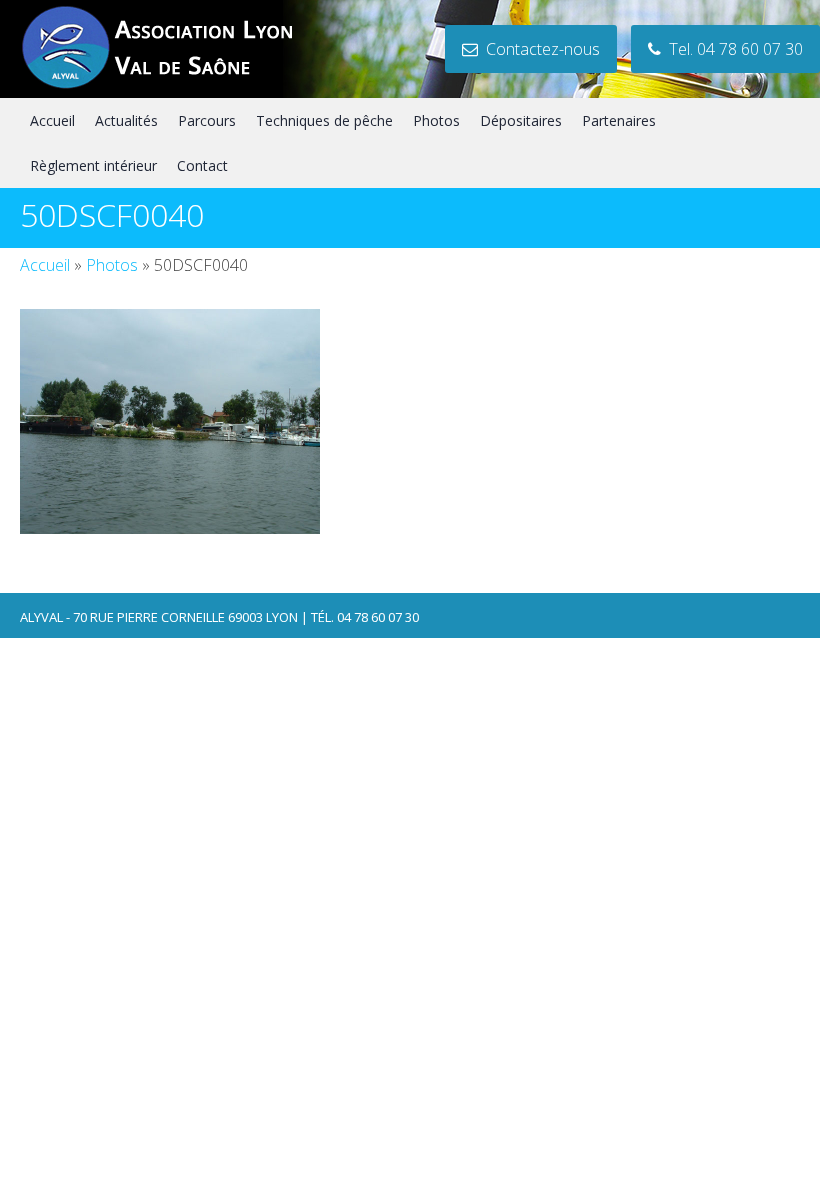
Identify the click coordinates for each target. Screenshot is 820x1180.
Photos (436, 120)
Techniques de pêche (324, 120)
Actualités (126, 120)
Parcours (207, 120)
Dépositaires (521, 120)
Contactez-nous (539, 49)
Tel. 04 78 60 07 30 (732, 49)
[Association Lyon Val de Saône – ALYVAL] (176, 86)
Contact (202, 165)
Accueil (52, 120)
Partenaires (619, 120)
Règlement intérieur (93, 165)
